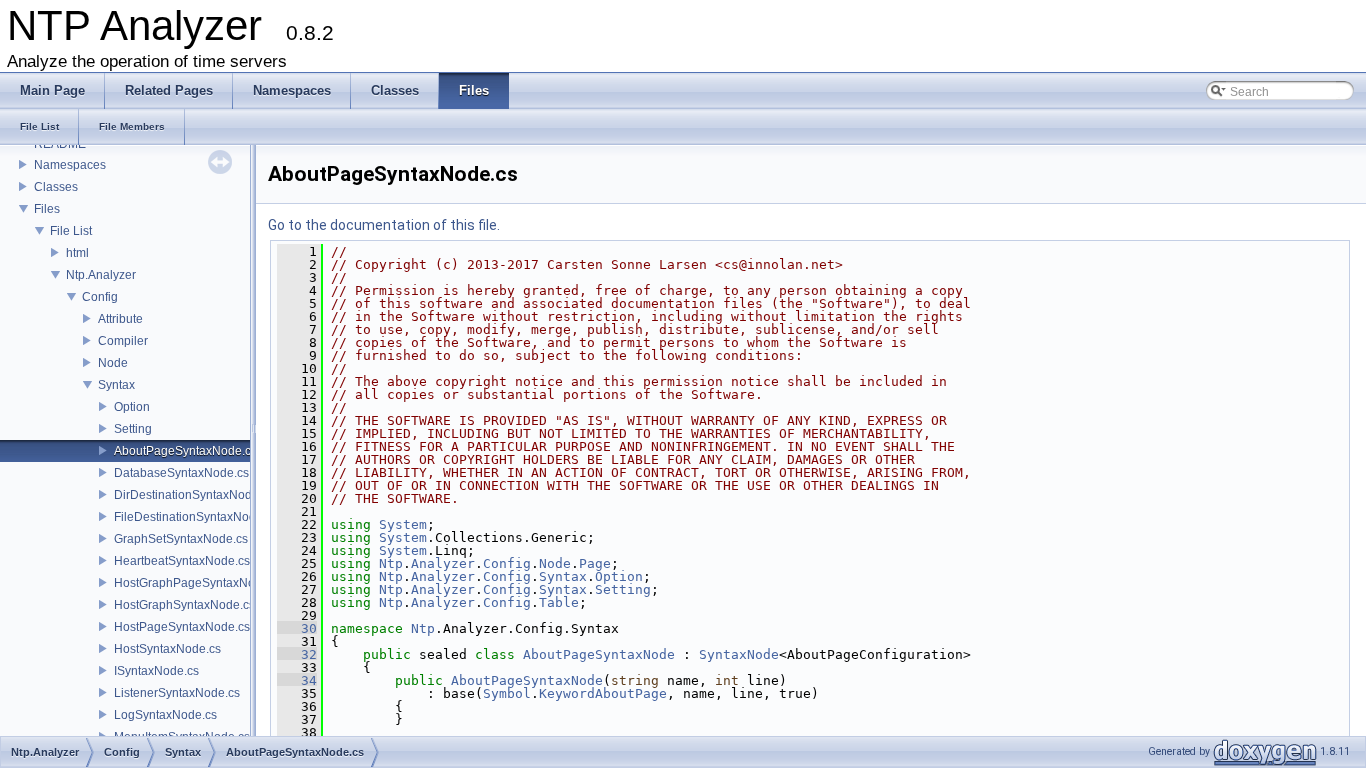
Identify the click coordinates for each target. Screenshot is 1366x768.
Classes (56, 187)
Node (113, 363)
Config (100, 297)
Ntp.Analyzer (101, 275)
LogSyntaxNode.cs (165, 715)
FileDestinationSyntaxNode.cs (196, 517)
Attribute (120, 319)
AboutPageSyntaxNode (599, 654)
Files (47, 209)
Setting (133, 429)
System (403, 524)
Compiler (123, 341)
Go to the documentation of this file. (384, 225)
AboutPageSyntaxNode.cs (185, 451)
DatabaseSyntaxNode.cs (181, 473)
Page (595, 563)
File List (71, 231)
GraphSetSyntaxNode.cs (181, 539)
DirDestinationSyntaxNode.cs (194, 495)
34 (297, 680)
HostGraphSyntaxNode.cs (184, 605)
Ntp (391, 563)
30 (297, 628)
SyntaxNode (739, 654)
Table (559, 602)
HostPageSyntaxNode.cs (182, 627)
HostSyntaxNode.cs (167, 649)
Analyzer (443, 563)
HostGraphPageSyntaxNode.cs (199, 583)
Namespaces (70, 165)
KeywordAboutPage (603, 693)
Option (132, 407)
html (77, 253)
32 (297, 654)
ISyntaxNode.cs (156, 671)
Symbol (507, 693)
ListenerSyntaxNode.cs (177, 693)
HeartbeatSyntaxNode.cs (182, 561)
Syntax (116, 385)
